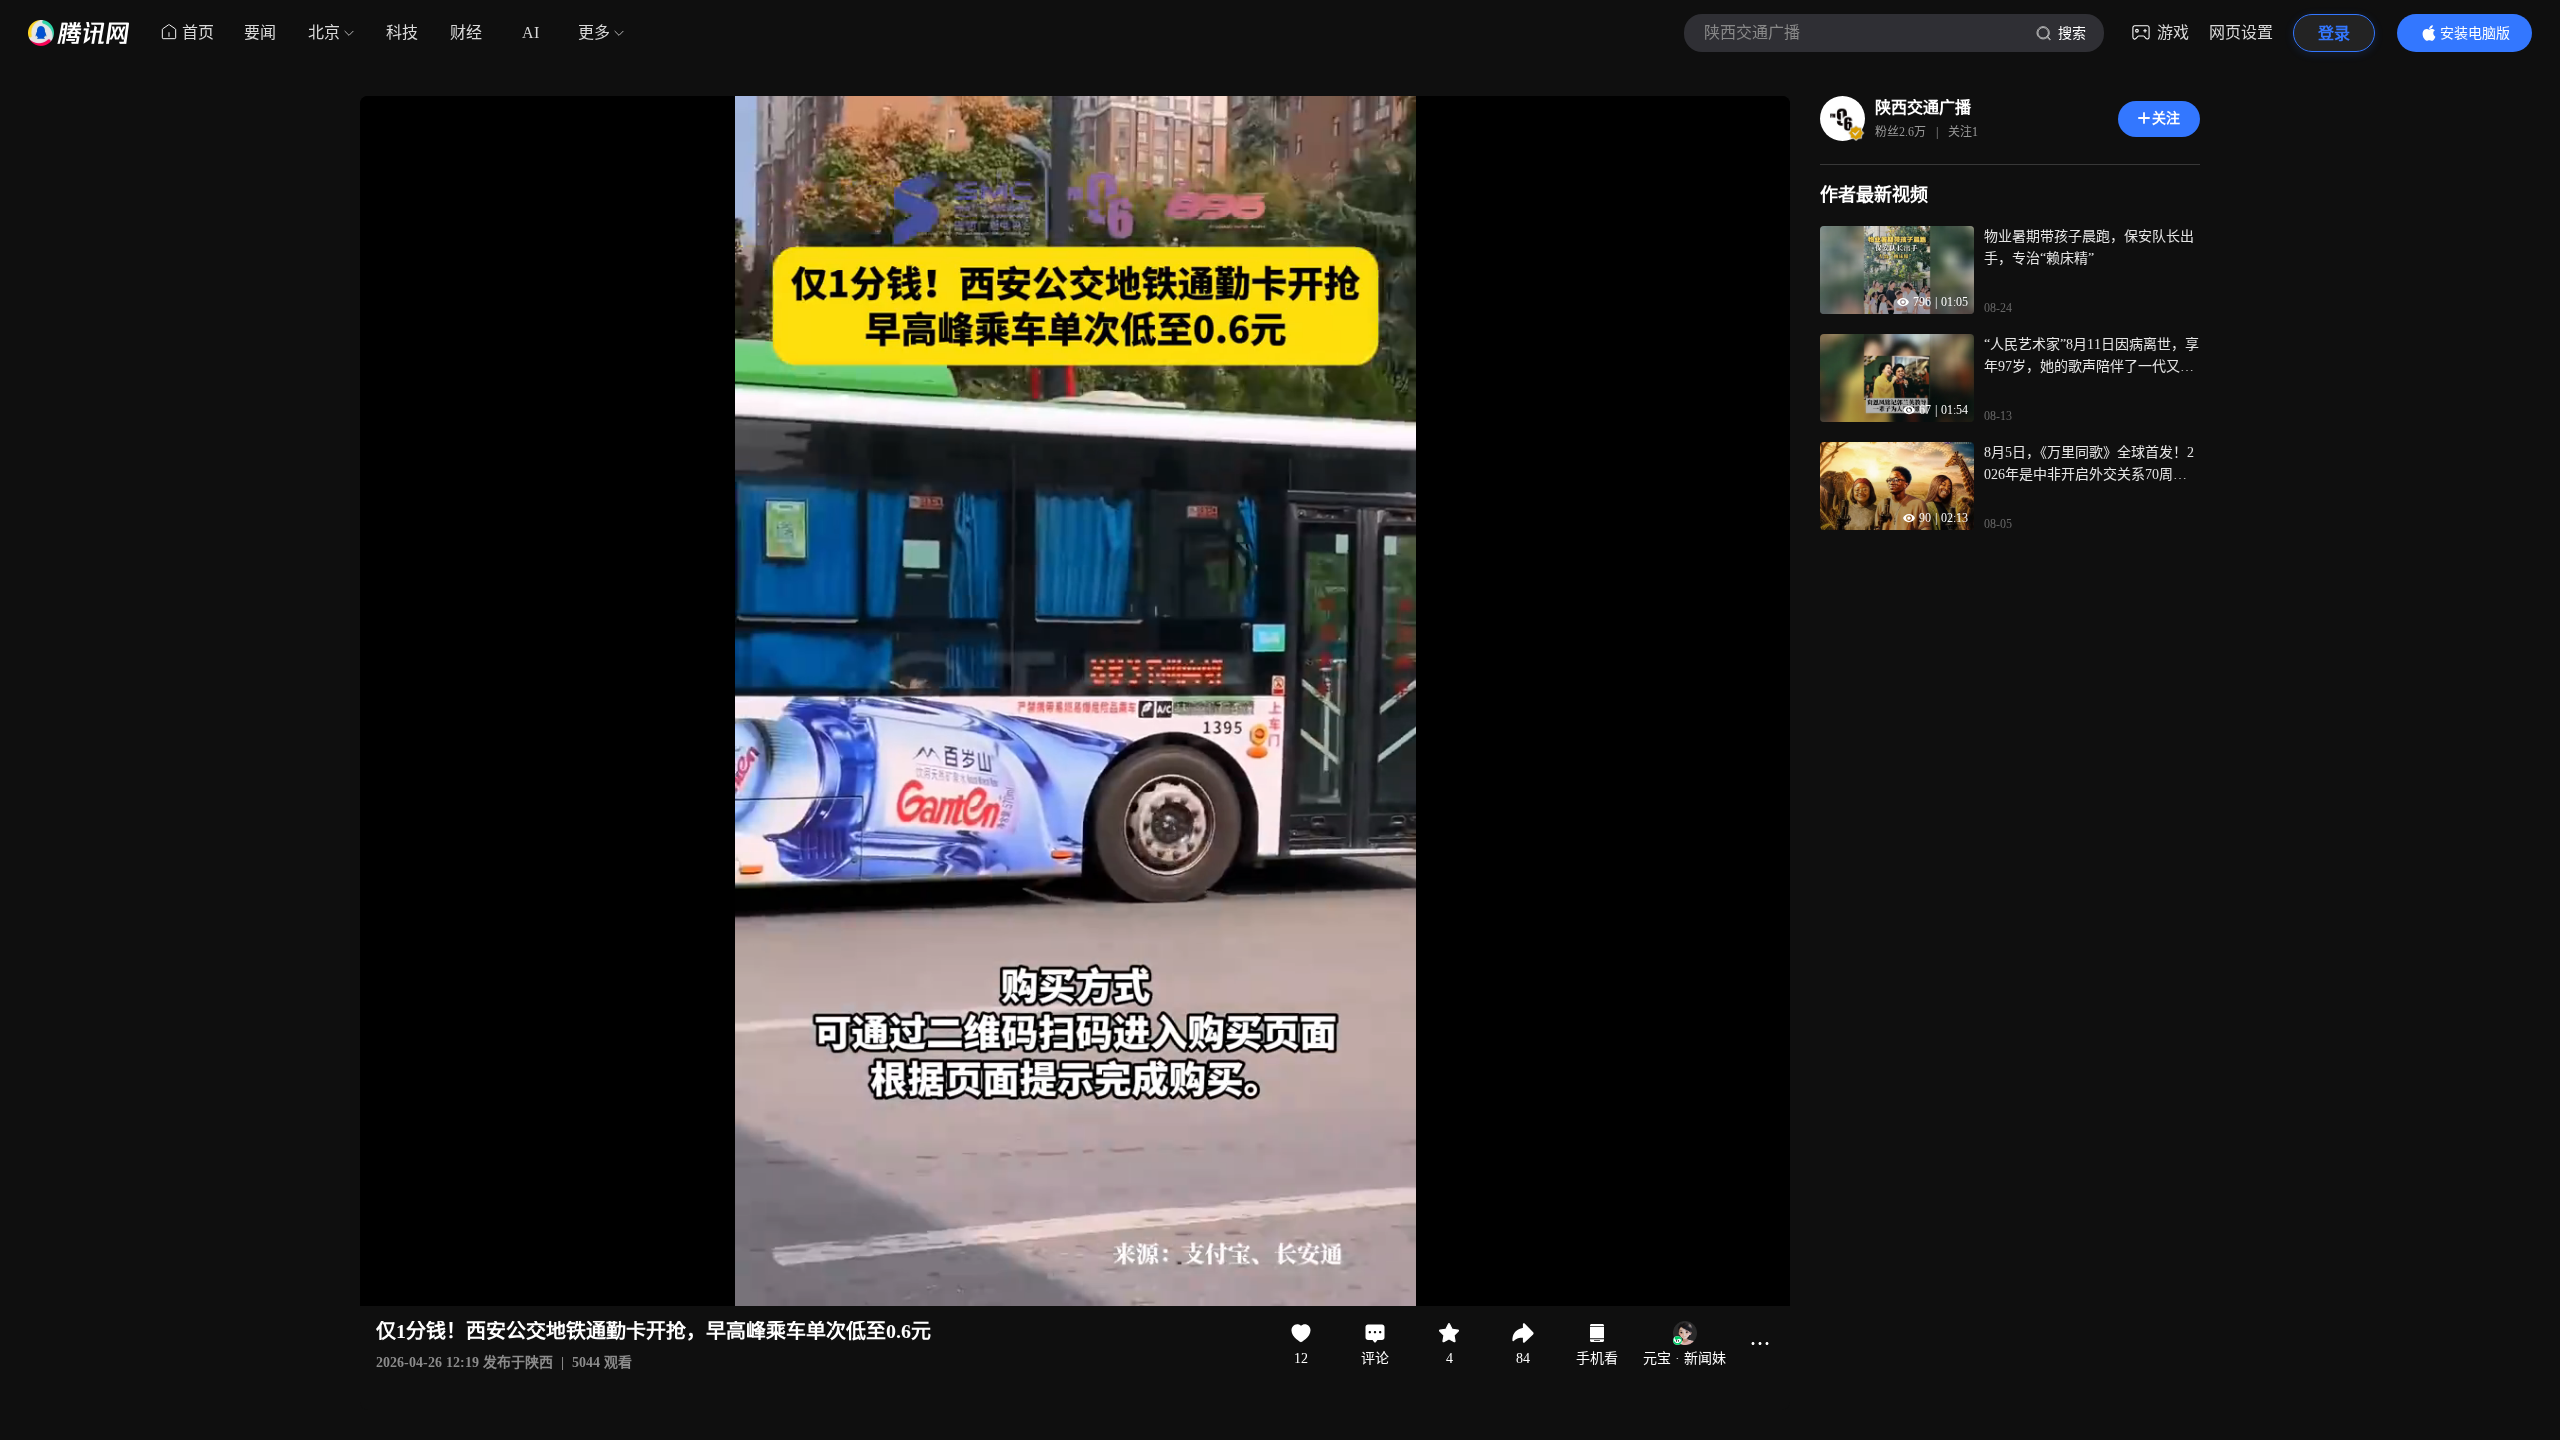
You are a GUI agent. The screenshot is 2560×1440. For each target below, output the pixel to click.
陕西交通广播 (1923, 107)
